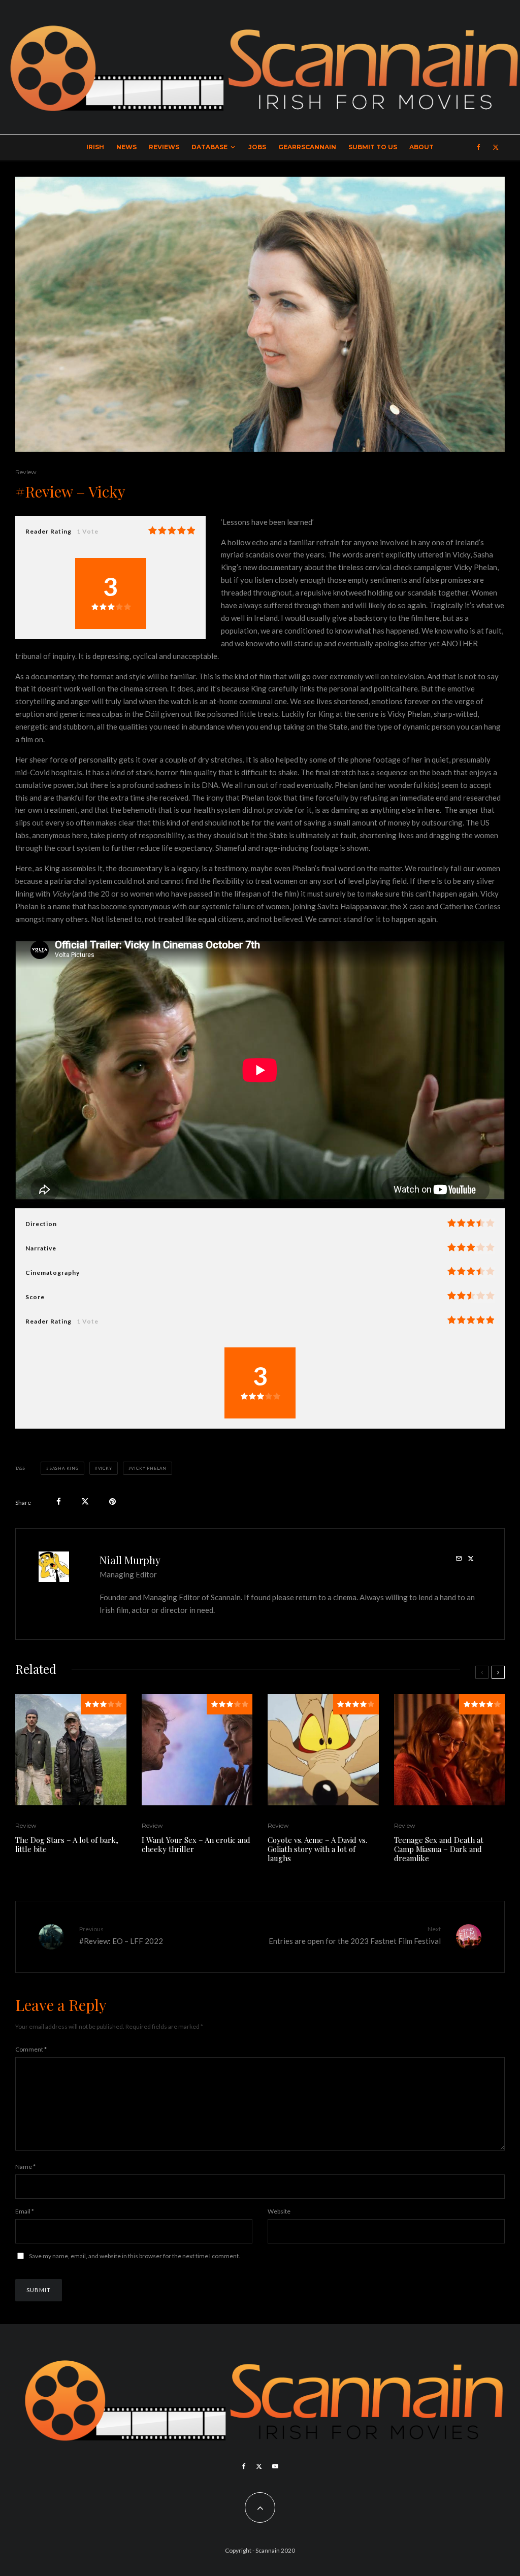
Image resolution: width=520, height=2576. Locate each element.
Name (25, 2167)
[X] (496, 147)
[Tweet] (85, 1501)
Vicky (105, 1468)
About (421, 147)
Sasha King (64, 1468)
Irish (95, 147)
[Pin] (112, 1501)
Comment (31, 2049)
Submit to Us (373, 147)
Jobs (257, 147)
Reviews (164, 147)
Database (209, 147)
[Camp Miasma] (450, 1750)
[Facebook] (479, 147)
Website (279, 2211)
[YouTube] (275, 2466)
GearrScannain (307, 147)
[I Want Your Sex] (197, 1750)
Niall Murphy (130, 1560)
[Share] (59, 1501)
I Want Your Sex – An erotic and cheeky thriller (196, 1844)
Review (26, 472)
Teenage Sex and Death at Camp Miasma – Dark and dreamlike (439, 1849)
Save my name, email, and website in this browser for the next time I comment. (135, 2256)
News (126, 147)
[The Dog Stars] (71, 1750)
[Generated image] (323, 1750)
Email (25, 2211)
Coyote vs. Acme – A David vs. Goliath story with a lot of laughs (317, 1849)
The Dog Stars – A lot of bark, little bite (67, 1844)
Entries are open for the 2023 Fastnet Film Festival (355, 1935)
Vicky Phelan (149, 1468)
